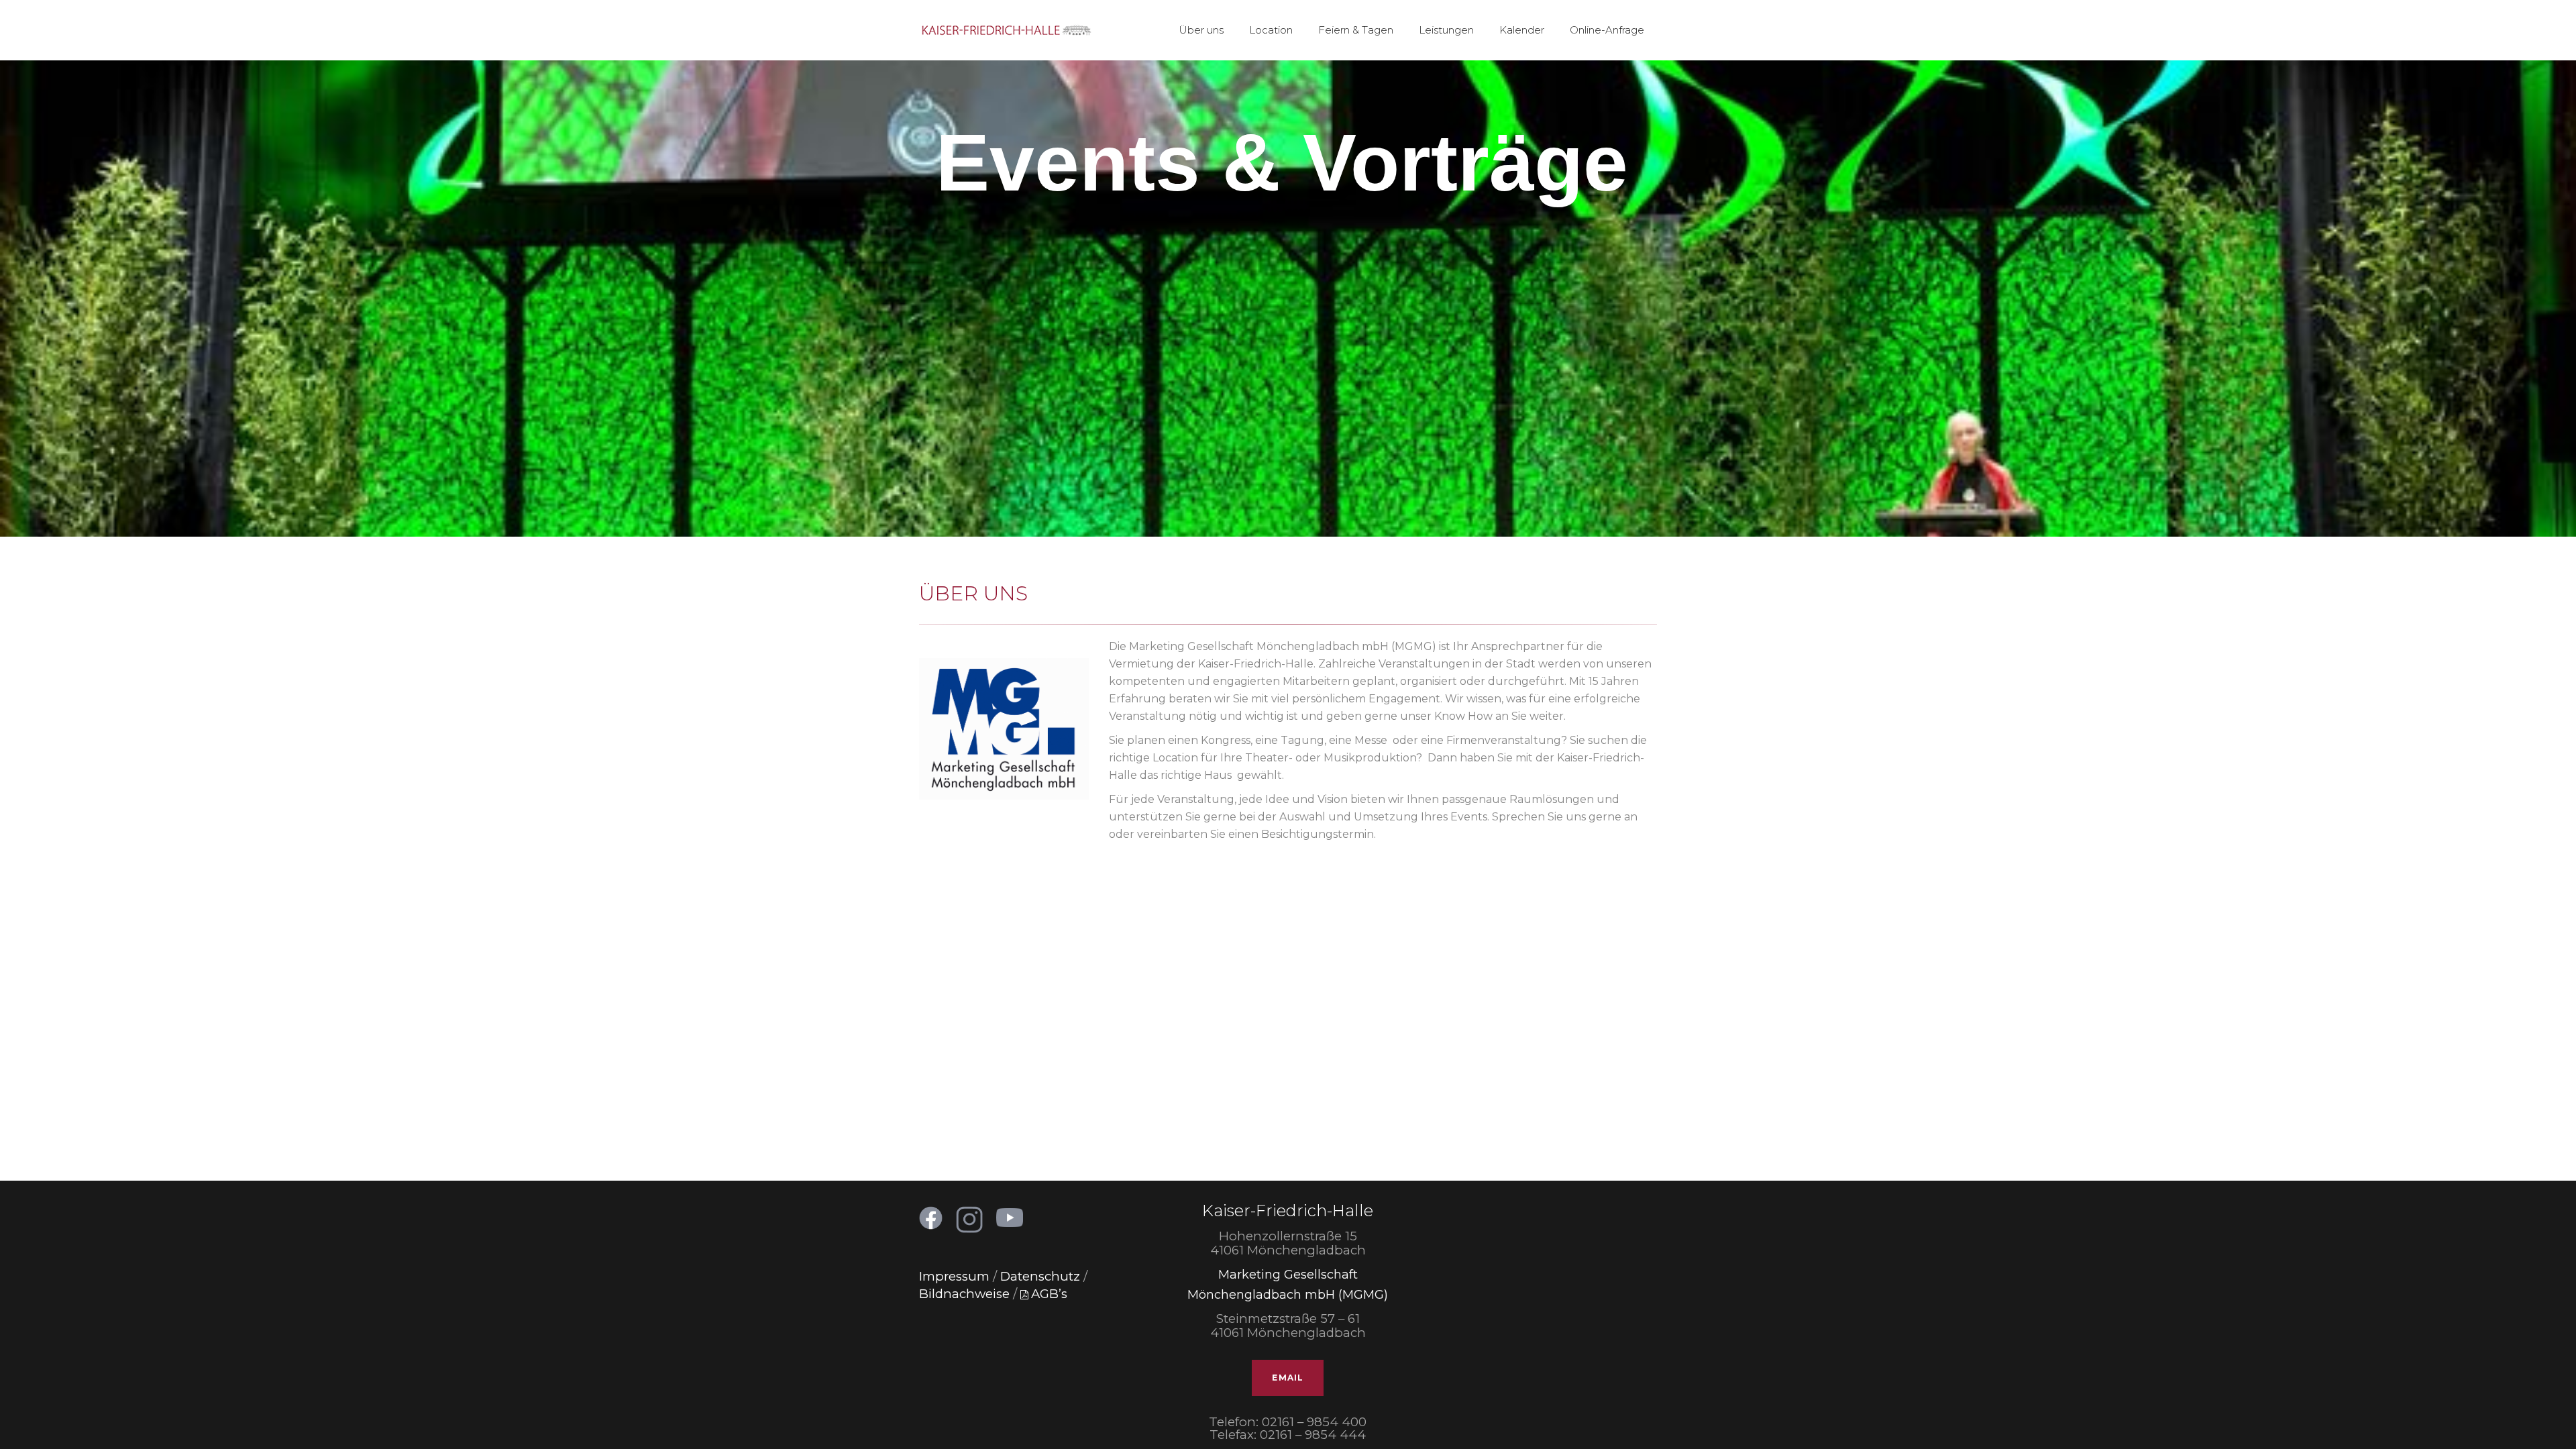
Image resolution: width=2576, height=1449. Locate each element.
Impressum (954, 1276)
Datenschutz (1040, 1276)
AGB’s (1049, 1294)
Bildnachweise (964, 1294)
